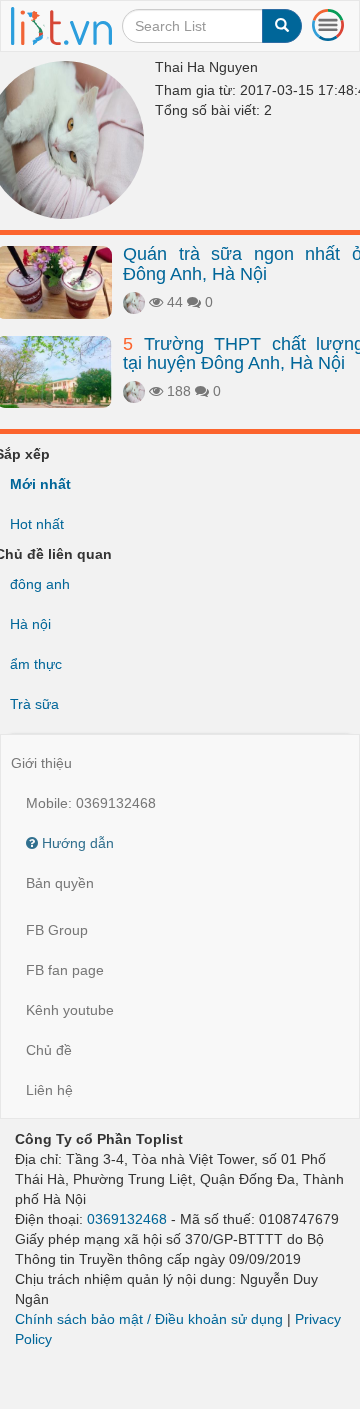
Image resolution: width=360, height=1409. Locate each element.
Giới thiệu (41, 763)
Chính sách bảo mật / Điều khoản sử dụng (149, 1319)
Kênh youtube (70, 1010)
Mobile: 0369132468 (91, 803)
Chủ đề (49, 1050)
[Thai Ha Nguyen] (134, 302)
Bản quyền (60, 883)
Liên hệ (49, 1090)
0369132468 (127, 1219)
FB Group (57, 930)
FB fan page (65, 970)
